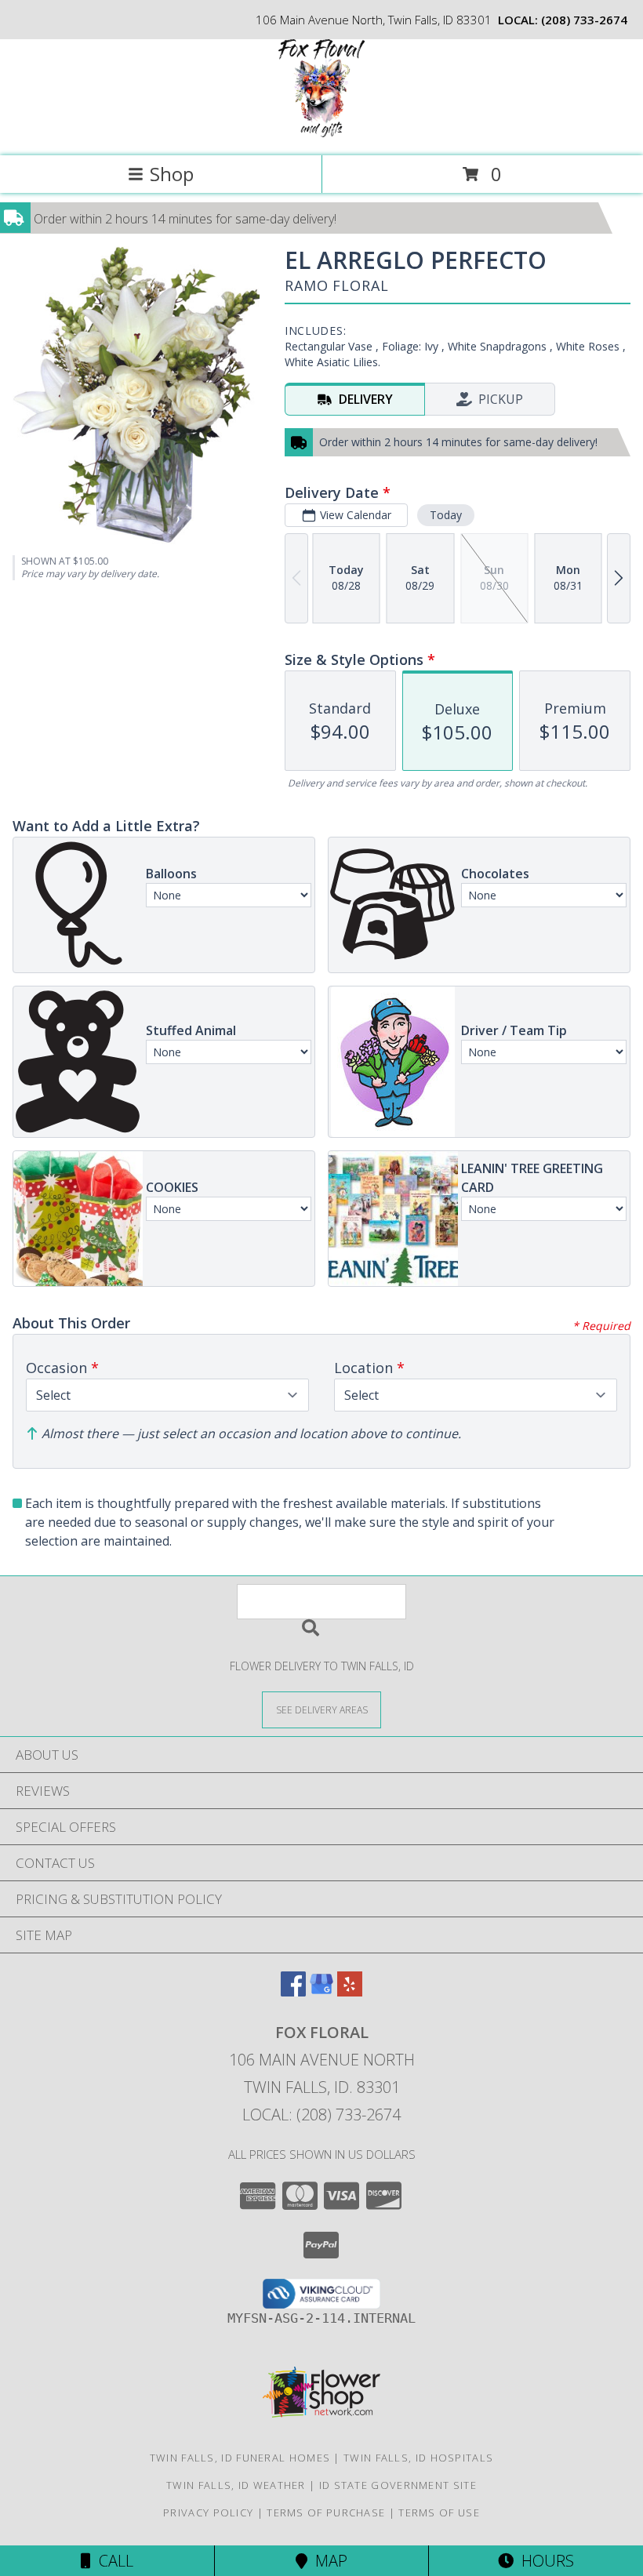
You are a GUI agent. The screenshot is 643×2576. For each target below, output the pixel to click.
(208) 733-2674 (584, 20)
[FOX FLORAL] (321, 133)
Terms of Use (439, 2512)
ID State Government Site (398, 2485)
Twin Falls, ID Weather (236, 2485)
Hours (544, 2561)
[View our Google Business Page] (321, 1991)
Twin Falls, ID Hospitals (418, 2458)
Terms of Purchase (326, 2512)
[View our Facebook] (293, 1991)
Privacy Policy (208, 2512)
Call (112, 2561)
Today (446, 515)
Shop (172, 174)
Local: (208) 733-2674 (321, 2115)
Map (327, 2561)
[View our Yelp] (350, 1991)
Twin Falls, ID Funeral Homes (240, 2458)
